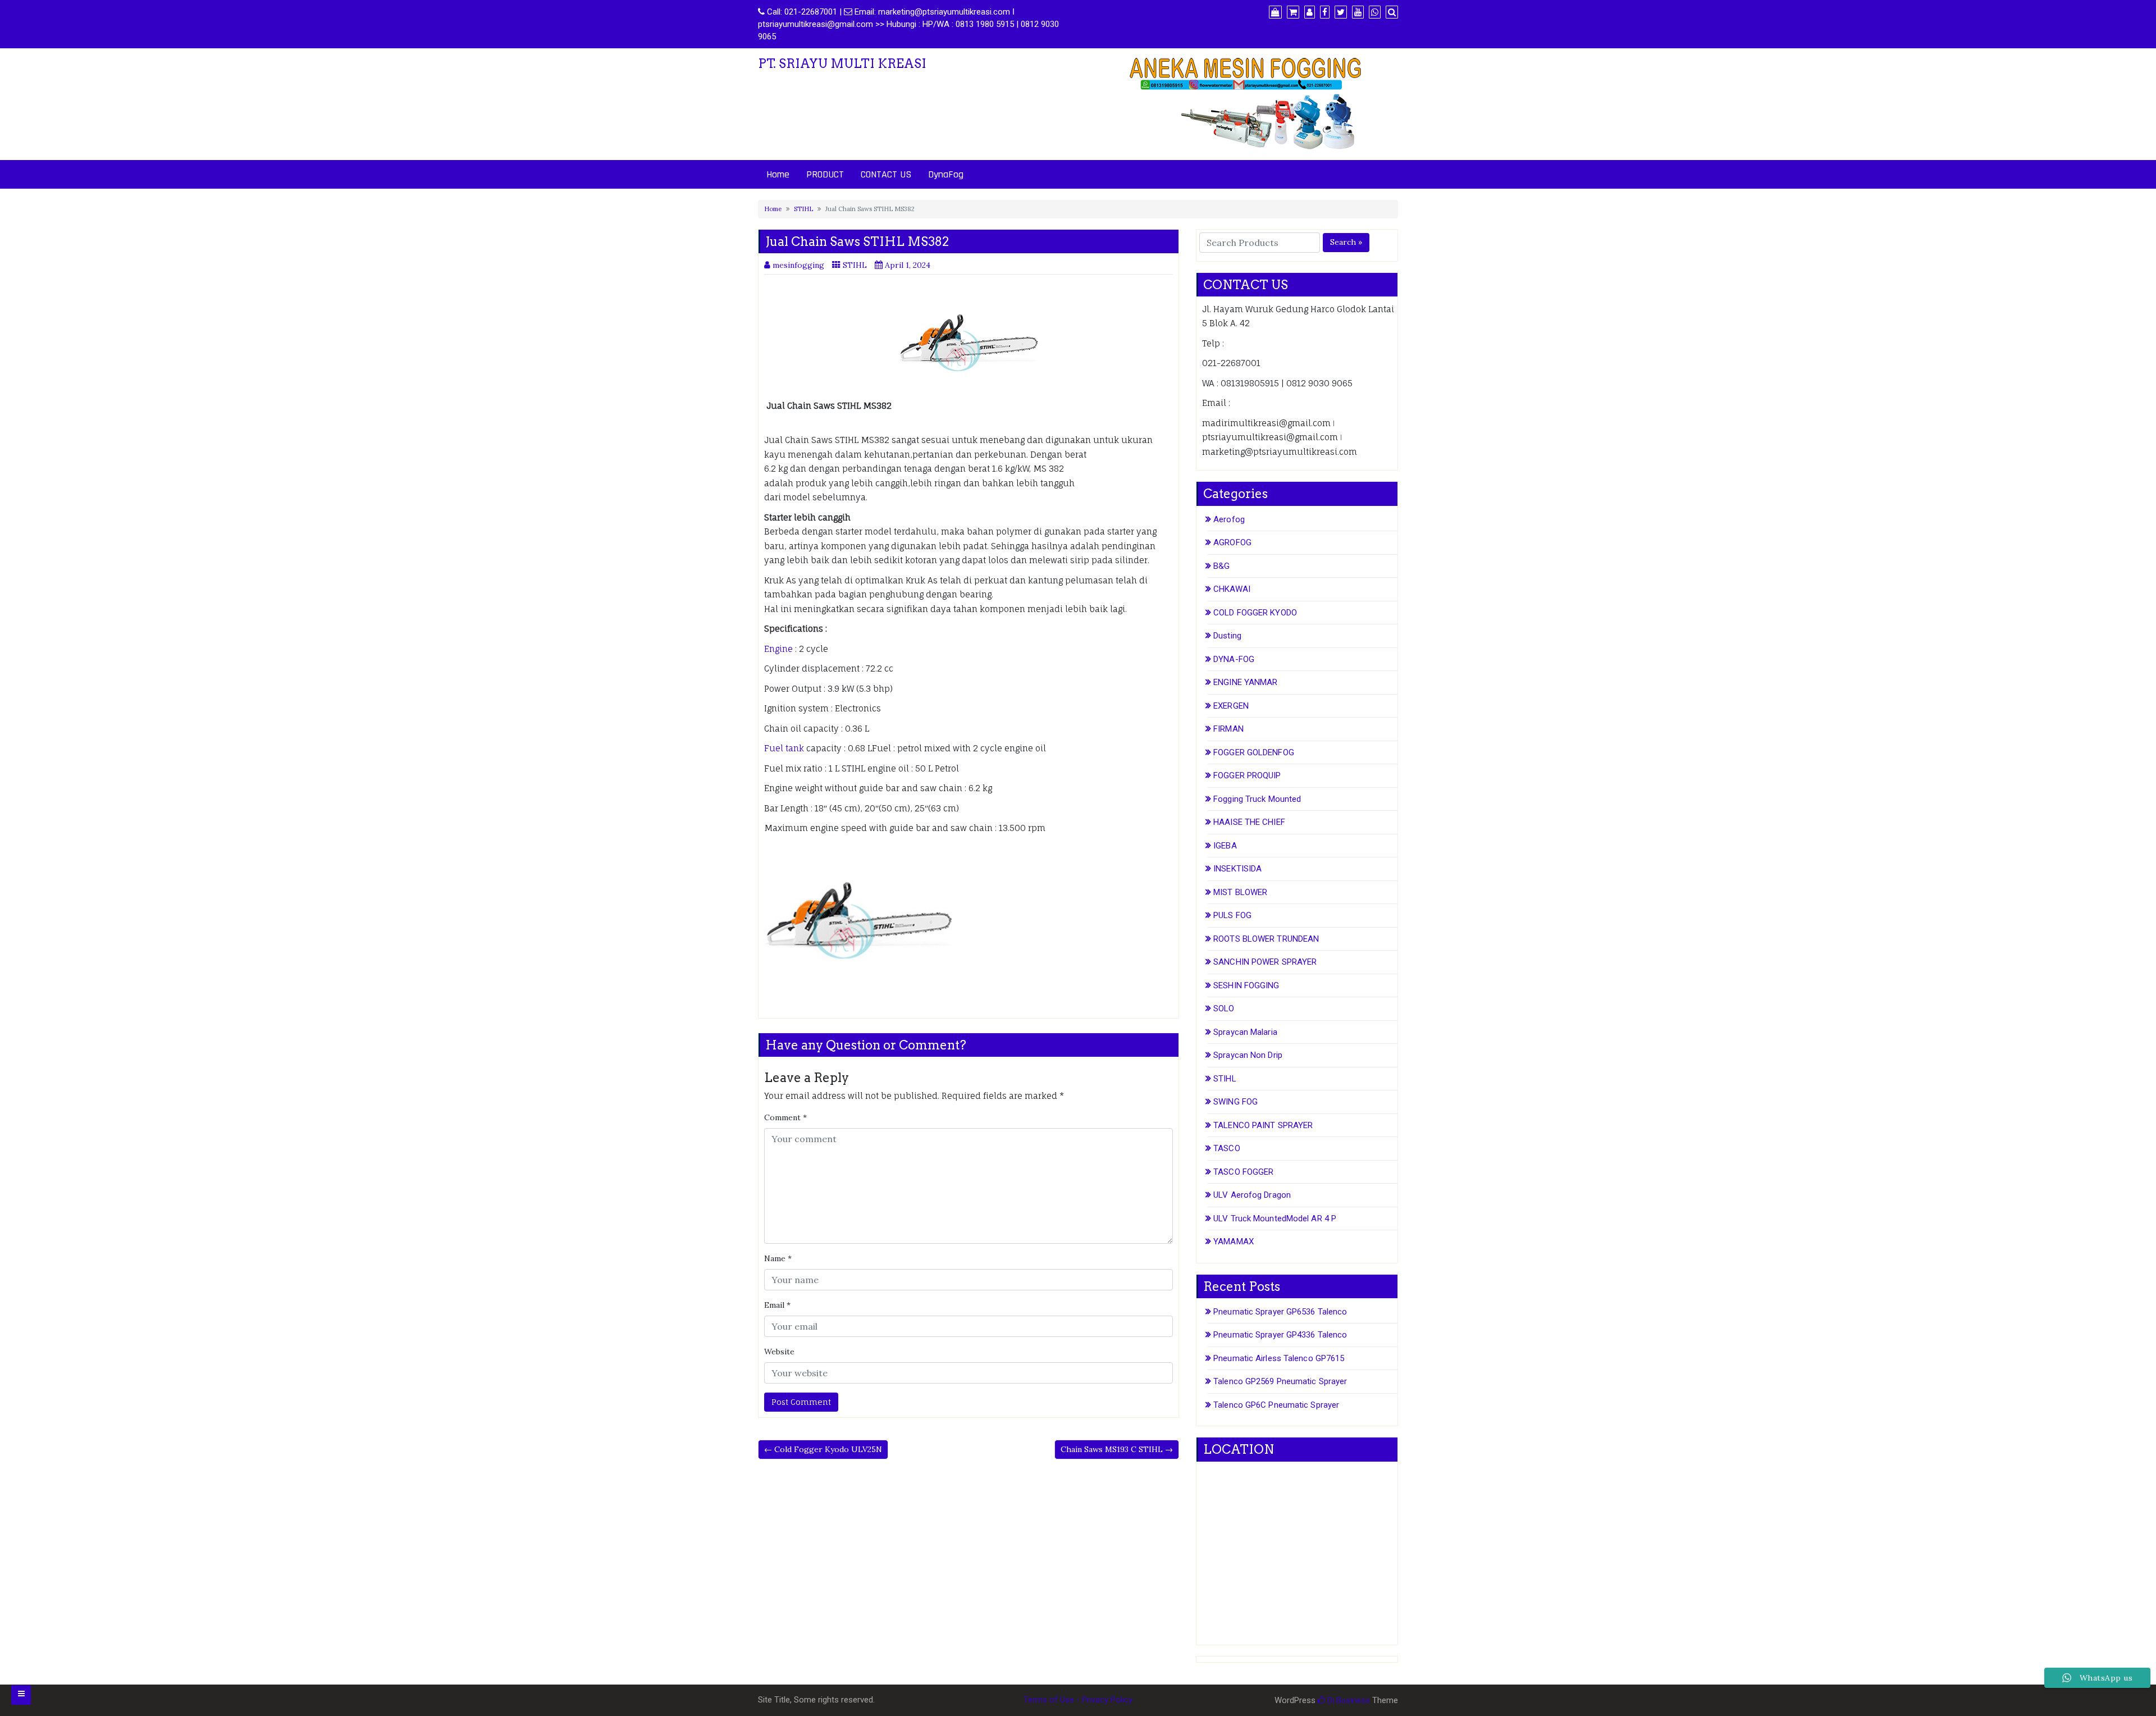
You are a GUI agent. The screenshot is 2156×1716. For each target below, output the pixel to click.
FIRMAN (1228, 729)
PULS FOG (1232, 915)
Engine (778, 649)
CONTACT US (886, 174)
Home (778, 174)
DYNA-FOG (1234, 659)
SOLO (1224, 1008)
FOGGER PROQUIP (1247, 775)
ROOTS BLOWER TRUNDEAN (1266, 939)
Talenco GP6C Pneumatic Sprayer (1276, 1405)
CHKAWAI (1232, 589)
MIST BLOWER (1240, 892)
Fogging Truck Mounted (1257, 799)
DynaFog (946, 174)
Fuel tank (784, 748)
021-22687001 (811, 12)
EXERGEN (1231, 706)
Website (779, 1352)
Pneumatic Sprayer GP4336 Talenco (1280, 1335)
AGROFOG (1232, 542)
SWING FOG (1235, 1102)
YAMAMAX (1234, 1242)
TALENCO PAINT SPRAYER (1263, 1125)
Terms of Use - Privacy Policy (1078, 1700)
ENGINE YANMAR (1245, 682)
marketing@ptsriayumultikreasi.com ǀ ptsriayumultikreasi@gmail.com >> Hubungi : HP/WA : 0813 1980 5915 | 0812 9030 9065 (908, 24)
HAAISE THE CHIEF (1249, 822)
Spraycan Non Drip (1248, 1055)
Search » (1346, 242)
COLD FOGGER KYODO (1255, 613)
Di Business (1347, 1700)
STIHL (803, 209)
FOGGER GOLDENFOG (1254, 752)
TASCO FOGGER (1243, 1172)
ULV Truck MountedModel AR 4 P (1275, 1218)
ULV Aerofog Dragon (1252, 1195)
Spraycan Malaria (1245, 1032)
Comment (785, 1117)
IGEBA (1225, 846)
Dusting (1227, 636)
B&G (1221, 566)
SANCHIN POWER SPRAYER (1265, 962)
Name (778, 1258)
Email (777, 1305)
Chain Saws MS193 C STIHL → (1117, 1449)
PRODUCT (825, 174)
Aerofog (1229, 519)
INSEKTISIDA (1237, 869)
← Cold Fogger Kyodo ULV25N (823, 1449)
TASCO (1227, 1148)
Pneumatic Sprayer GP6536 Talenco (1280, 1312)
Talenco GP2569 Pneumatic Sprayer (1280, 1381)
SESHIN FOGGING (1246, 985)
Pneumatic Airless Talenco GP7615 (1279, 1358)
